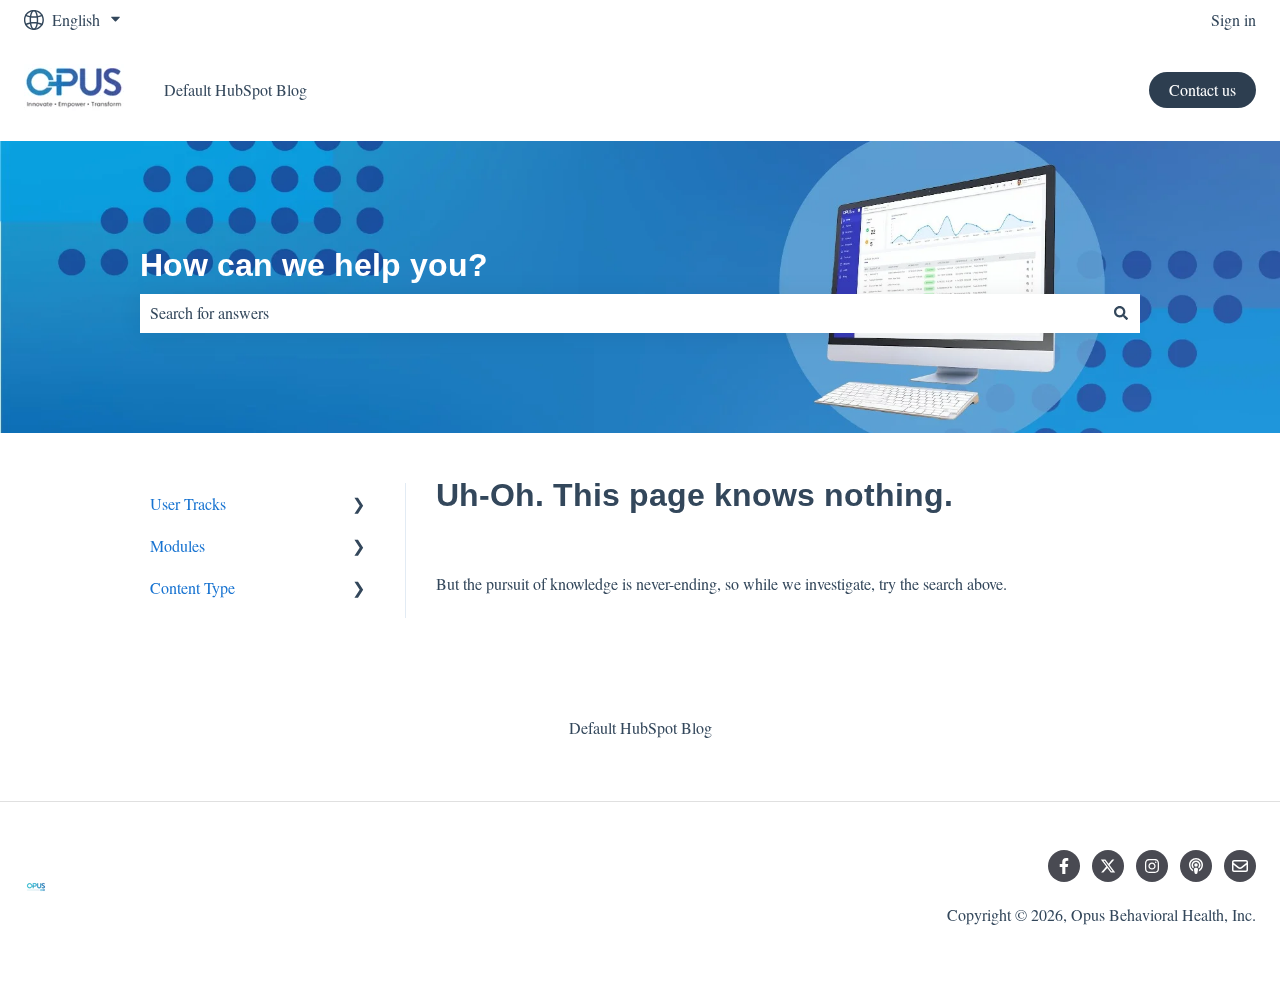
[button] (359, 505)
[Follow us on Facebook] (1064, 866)
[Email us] (1240, 866)
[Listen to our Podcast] (1196, 866)
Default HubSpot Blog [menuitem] (640, 727)
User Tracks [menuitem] (188, 503)
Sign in (1233, 19)
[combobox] (621, 313)
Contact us (1202, 89)
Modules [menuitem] (177, 545)
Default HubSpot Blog (235, 89)
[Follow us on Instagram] (1152, 866)
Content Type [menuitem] (192, 587)
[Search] (1121, 313)
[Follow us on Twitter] (1108, 866)
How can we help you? (314, 265)
